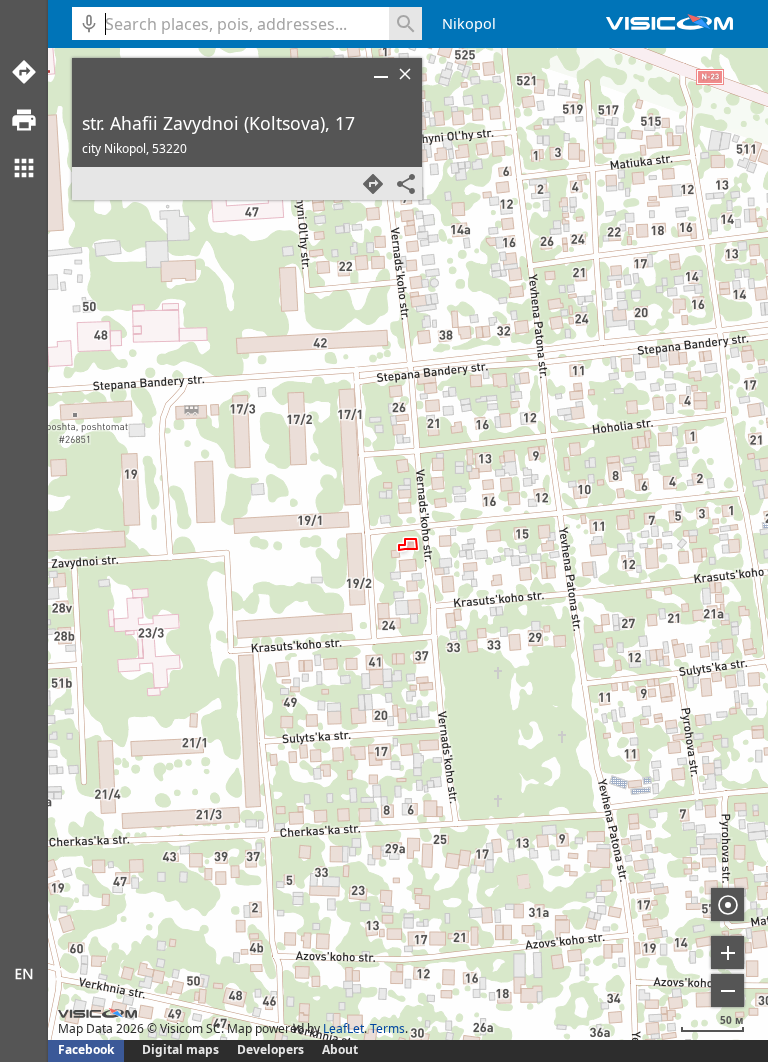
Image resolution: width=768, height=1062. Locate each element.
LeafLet (343, 1028)
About (340, 1049)
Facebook (86, 1049)
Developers (270, 1049)
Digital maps (182, 1049)
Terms (387, 1028)
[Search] (405, 23)
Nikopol (469, 23)
